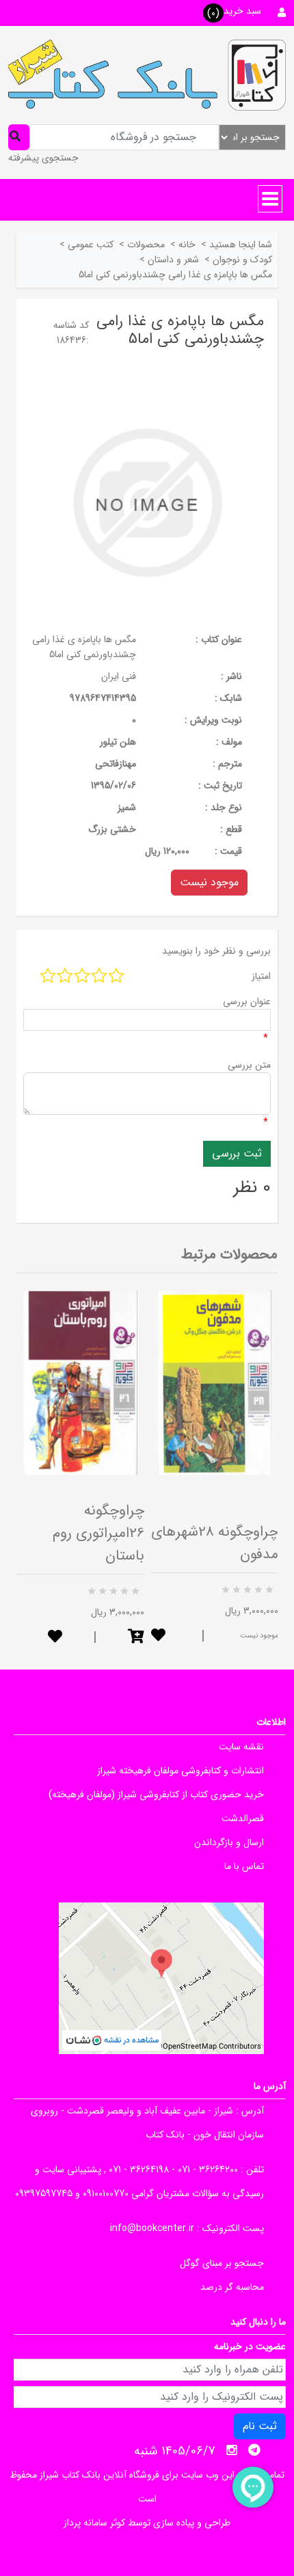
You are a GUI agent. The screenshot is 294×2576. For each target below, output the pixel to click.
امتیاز (261, 976)
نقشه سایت (241, 1747)
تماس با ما (244, 1866)
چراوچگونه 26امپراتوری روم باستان (98, 1533)
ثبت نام (260, 2426)
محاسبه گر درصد (232, 2287)
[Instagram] (232, 2450)
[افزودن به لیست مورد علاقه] (55, 1638)
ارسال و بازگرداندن (229, 1842)
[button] (136, 1638)
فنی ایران (119, 676)
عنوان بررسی (247, 1001)
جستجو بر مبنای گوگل (222, 2263)
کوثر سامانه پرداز (94, 2523)
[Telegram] (254, 2450)
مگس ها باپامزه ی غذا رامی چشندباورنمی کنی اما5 (84, 647)
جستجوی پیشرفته (43, 158)
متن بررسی (249, 1065)
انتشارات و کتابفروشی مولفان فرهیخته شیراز (181, 1771)
